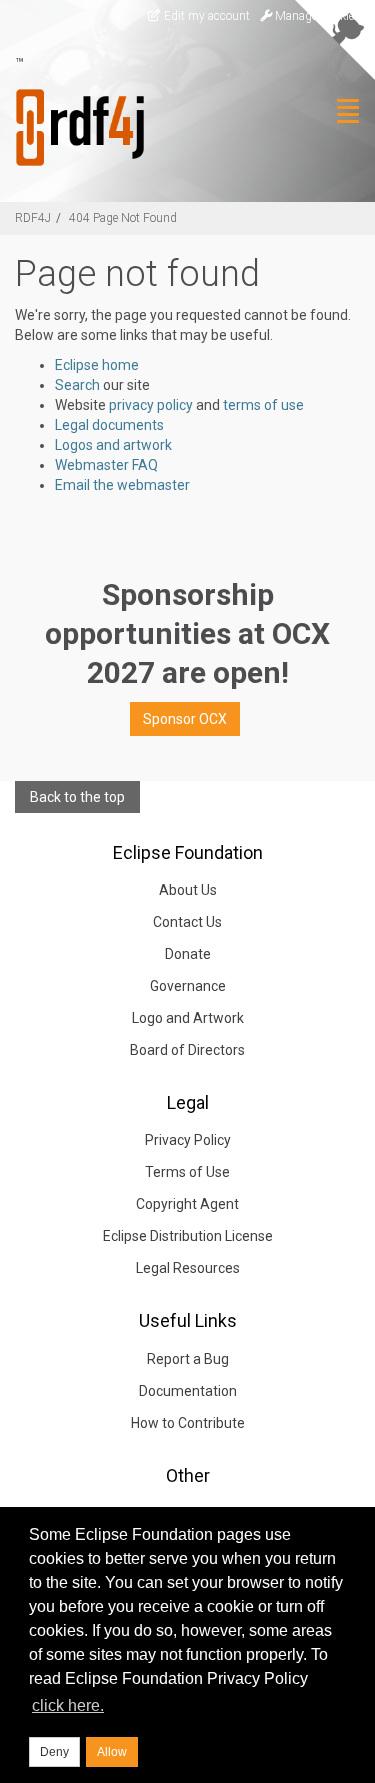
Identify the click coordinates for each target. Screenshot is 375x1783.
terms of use (263, 405)
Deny (54, 1752)
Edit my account (205, 16)
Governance (188, 986)
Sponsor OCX (185, 719)
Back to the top (77, 797)
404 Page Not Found (123, 218)
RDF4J (33, 218)
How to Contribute (188, 1423)
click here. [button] (68, 1705)
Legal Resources (188, 1268)
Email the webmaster (122, 485)
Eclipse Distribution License (188, 1236)
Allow (112, 1752)
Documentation (188, 1391)
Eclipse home (97, 365)
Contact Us (187, 922)
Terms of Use (187, 1172)
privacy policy (151, 405)
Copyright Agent (187, 1204)
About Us (188, 890)
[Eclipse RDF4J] (72, 127)
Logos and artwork (113, 445)
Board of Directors (187, 1050)
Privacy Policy (188, 1140)
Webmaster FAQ (106, 465)
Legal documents (109, 425)
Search (77, 385)
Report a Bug (188, 1359)
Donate (188, 954)
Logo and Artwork (188, 1018)
